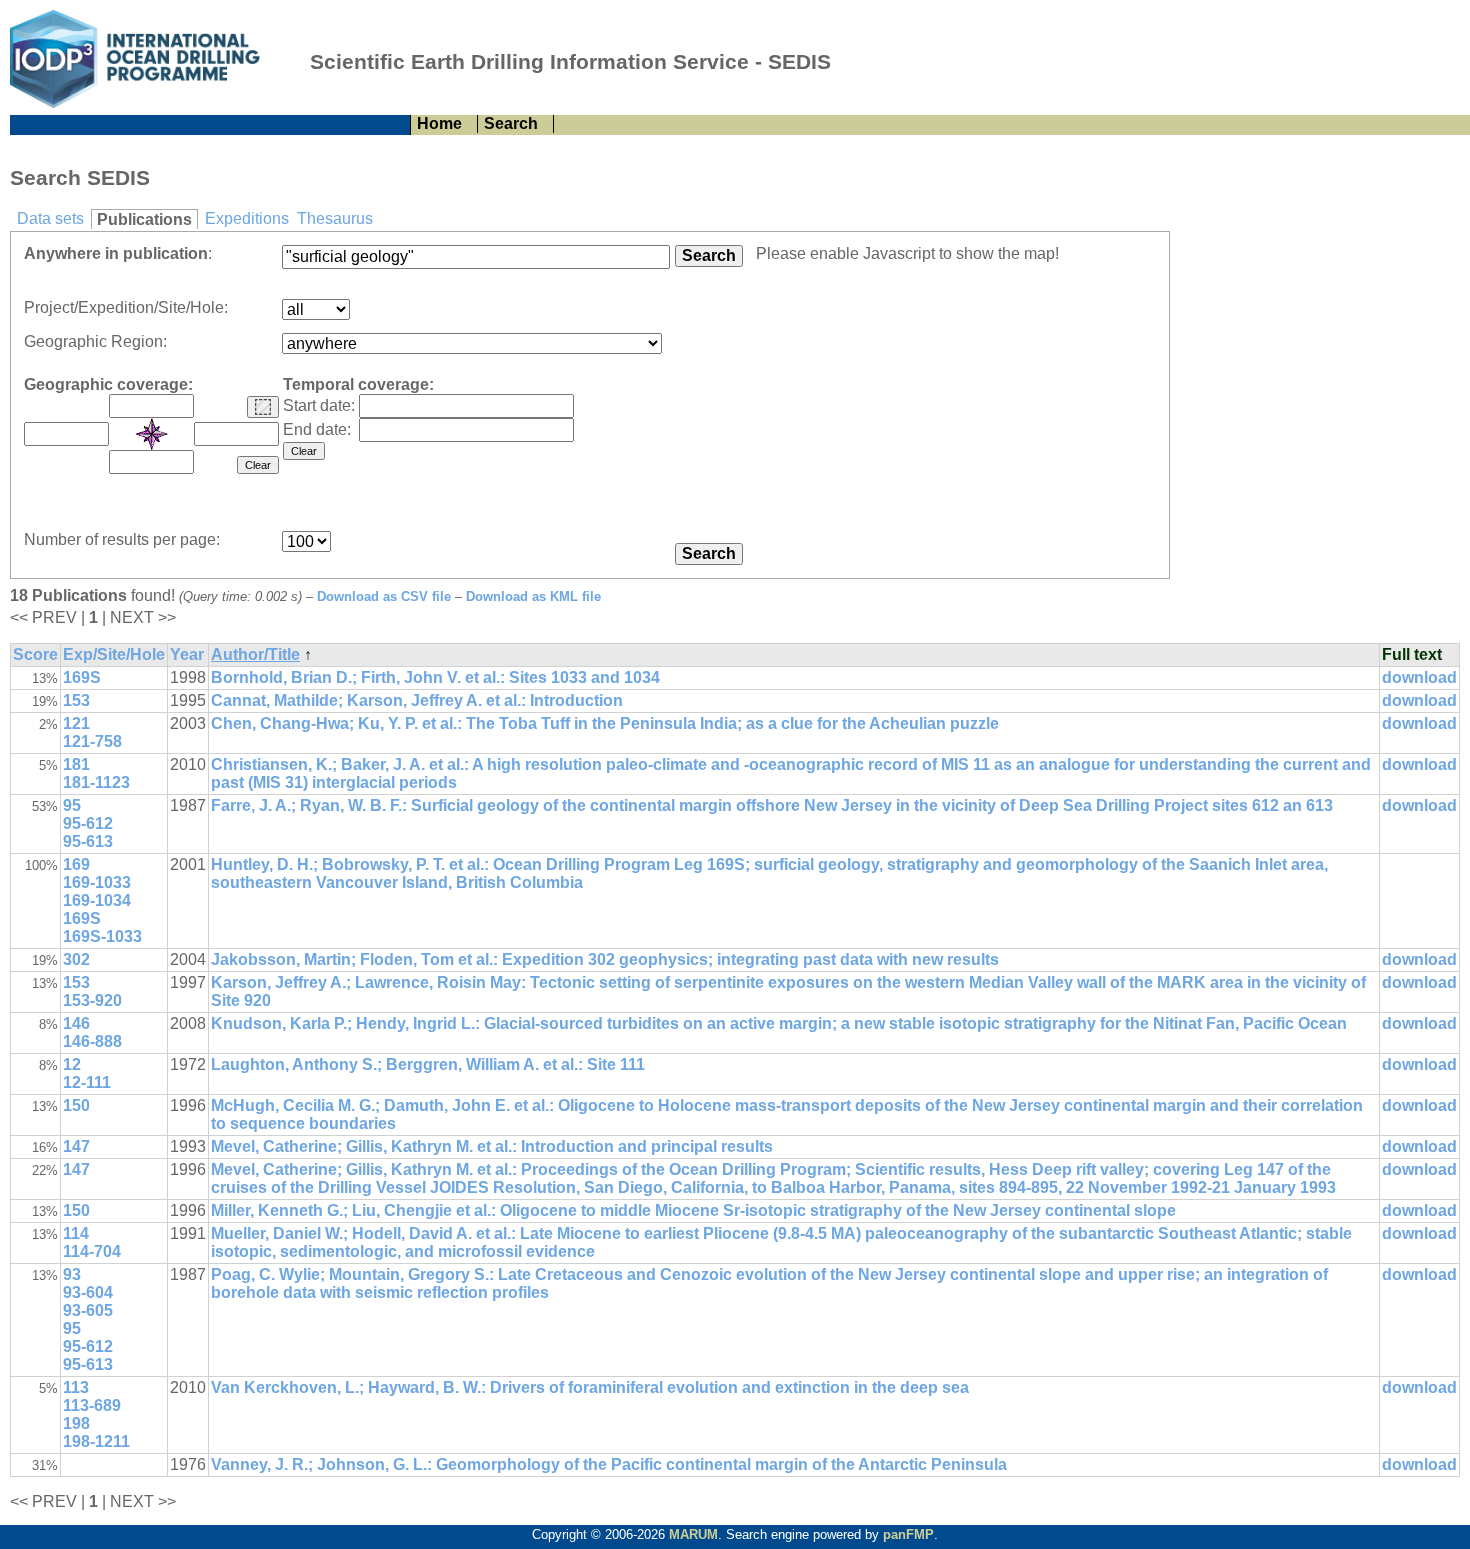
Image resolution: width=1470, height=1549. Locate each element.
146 (76, 1023)
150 (76, 1105)
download (1419, 677)
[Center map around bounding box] (152, 434)
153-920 (92, 1000)
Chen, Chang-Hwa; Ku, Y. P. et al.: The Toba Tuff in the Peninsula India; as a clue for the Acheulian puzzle (605, 723)
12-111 (87, 1082)
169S (82, 677)
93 (72, 1274)
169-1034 (97, 900)
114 (76, 1233)
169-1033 (97, 882)
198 (76, 1423)
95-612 (88, 823)
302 (76, 959)
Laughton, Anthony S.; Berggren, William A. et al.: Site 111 (428, 1064)
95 (72, 805)
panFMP (908, 1534)
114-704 (92, 1251)
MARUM (693, 1534)
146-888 (92, 1041)
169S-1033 (102, 936)
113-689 (92, 1405)
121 (76, 723)
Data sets (50, 218)
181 (76, 764)
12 (72, 1064)
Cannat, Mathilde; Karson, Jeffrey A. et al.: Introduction (417, 700)
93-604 (88, 1292)
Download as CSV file (384, 596)
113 (76, 1387)
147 (76, 1146)
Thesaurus (335, 218)
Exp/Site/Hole (114, 654)
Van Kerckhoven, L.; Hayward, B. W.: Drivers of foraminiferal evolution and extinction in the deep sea (590, 1387)
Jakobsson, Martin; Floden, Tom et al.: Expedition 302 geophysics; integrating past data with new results (605, 959)
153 (76, 700)
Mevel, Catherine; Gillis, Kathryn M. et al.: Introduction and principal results (492, 1146)
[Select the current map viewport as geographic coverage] (263, 407)
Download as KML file (533, 596)
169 (76, 864)
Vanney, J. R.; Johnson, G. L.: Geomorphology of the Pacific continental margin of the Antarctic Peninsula (609, 1464)
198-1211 (96, 1441)
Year (187, 654)
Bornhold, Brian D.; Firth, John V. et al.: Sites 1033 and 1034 (435, 677)
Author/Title (255, 654)
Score (35, 654)
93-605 (88, 1310)
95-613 (88, 841)
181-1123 (96, 782)
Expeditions (247, 218)
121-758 (92, 741)
